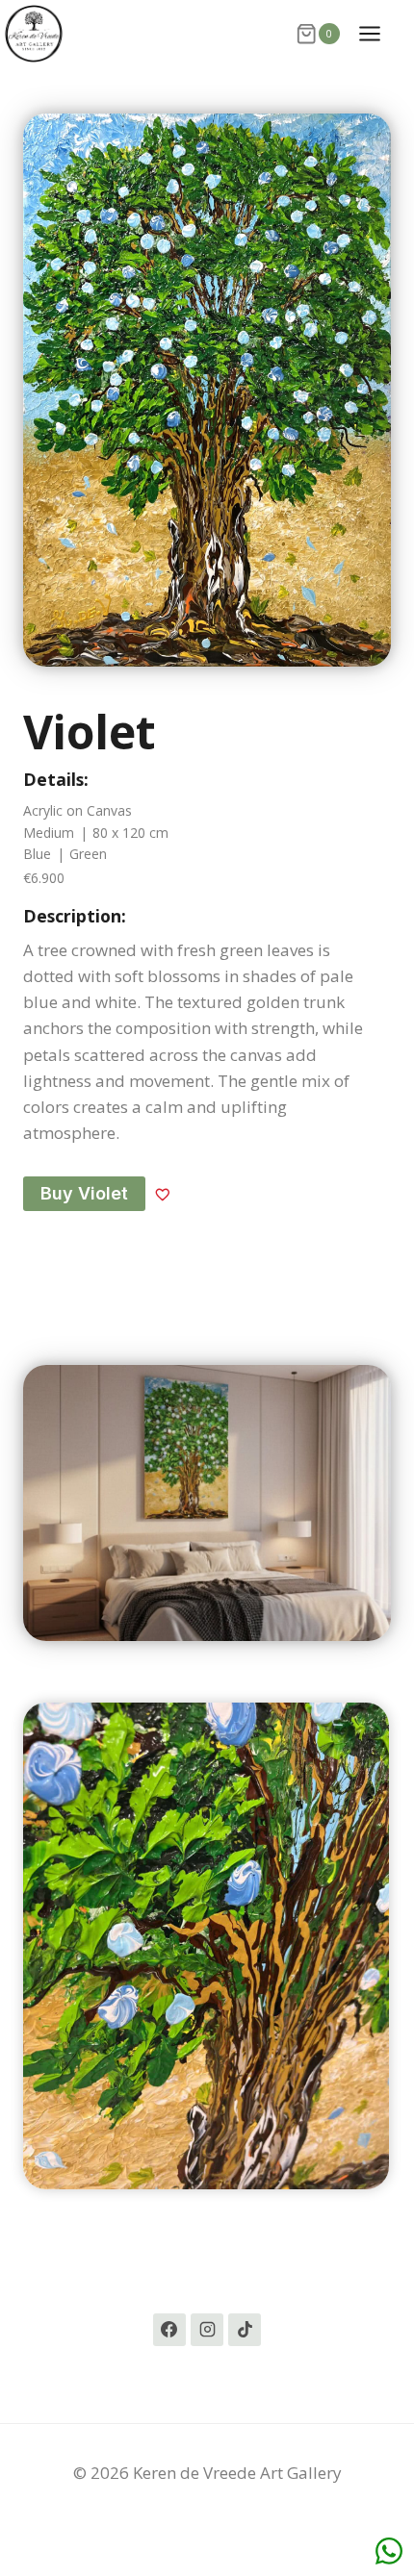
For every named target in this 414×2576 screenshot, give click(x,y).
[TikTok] (245, 2330)
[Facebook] (169, 2330)
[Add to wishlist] (162, 1194)
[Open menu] (379, 33)
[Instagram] (207, 2330)
